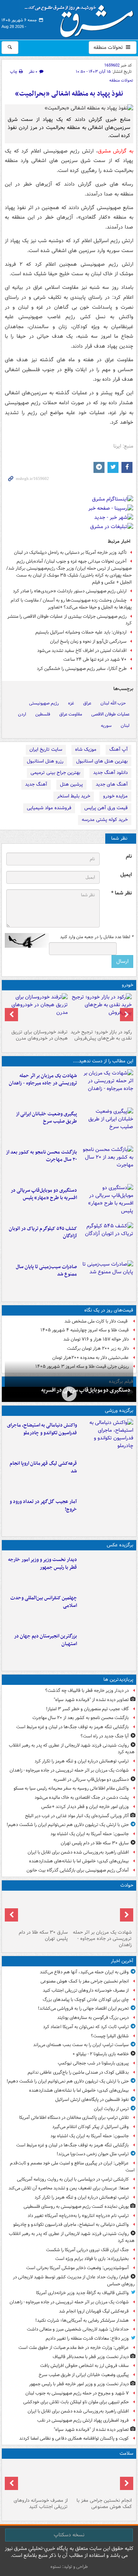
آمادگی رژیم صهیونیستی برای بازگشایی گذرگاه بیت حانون (78, 1870)
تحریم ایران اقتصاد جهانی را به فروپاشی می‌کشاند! (83, 2008)
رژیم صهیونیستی (44, 703)
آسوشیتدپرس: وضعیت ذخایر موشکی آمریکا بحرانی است (77, 2268)
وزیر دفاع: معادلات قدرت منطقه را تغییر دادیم (87, 2338)
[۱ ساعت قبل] (101, 2478)
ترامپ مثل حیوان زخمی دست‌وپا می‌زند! (93, 2154)
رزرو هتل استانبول (45, 761)
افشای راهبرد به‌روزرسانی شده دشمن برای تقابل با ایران (78, 1852)
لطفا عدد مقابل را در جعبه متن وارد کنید (97, 937)
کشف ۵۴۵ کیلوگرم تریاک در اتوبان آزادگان (43, 1233)
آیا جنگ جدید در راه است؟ (105, 1736)
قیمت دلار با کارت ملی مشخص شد (97, 1321)
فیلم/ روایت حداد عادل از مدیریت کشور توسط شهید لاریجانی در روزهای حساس (74, 2281)
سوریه (106, 726)
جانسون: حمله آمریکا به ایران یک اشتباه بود (90, 1834)
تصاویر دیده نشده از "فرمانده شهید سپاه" (91, 1700)
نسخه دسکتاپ (69, 2535)
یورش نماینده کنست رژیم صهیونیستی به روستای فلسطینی (76, 2207)
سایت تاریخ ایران (46, 749)
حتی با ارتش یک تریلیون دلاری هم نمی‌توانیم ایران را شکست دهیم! (68, 1825)
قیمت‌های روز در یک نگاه (109, 1310)
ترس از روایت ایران (111, 2109)
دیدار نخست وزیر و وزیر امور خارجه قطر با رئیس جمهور (43, 1564)
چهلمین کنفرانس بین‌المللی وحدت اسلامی (44, 1602)
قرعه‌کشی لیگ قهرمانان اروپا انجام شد (43, 1467)
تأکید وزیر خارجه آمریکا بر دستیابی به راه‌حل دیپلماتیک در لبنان (70, 552)
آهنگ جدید (36, 784)
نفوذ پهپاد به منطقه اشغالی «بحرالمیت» (69, 94)
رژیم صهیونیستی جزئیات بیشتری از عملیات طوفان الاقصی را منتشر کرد (70, 620)
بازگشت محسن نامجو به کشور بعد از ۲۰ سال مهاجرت (41, 1156)
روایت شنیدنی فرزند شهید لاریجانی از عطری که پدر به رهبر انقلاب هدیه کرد (72, 1749)
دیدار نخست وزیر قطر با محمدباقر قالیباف (91, 2357)
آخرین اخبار (122, 1961)
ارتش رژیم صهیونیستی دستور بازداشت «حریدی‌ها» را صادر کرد (70, 591)
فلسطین (43, 714)
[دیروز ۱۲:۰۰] (107, 1647)
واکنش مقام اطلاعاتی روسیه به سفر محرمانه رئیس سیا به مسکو (71, 1788)
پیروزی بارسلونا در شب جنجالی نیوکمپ (93, 2063)
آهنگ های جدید (112, 784)
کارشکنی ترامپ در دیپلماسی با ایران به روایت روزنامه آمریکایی (73, 2179)
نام (129, 856)
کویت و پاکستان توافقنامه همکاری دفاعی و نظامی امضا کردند (74, 2438)
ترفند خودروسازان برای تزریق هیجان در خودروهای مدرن (40, 1035)
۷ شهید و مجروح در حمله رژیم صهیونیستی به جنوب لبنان (77, 2393)
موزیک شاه (86, 749)
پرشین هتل (71, 784)
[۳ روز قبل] (101, 1010)
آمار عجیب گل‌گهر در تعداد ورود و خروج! (43, 1506)
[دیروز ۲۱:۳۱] (107, 1436)
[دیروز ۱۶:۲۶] (69, 1394)
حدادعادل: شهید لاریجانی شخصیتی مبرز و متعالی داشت (78, 2329)
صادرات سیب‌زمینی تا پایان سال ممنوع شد (46, 1271)
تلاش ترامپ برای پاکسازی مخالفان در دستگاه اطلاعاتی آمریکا (74, 2118)
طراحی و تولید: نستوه (69, 2567)
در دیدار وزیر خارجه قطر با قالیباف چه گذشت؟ (87, 1691)
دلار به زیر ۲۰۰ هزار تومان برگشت (98, 1348)
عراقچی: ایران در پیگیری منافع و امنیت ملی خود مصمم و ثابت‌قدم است (72, 2167)
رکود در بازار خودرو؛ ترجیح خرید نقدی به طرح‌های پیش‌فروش (101, 1035)
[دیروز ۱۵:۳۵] (107, 1202)
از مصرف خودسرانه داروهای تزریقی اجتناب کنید (86, 1990)
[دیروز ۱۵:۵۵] (37, 1910)
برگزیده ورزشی (119, 1411)
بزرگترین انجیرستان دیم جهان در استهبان (45, 1640)
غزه (71, 703)
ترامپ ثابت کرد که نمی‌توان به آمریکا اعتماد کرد (86, 2027)
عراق (87, 703)
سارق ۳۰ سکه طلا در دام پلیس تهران (95, 1843)
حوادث (127, 1885)
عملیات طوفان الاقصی (110, 714)
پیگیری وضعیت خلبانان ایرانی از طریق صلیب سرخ (46, 1118)
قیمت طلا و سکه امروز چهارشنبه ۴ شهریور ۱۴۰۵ (85, 1330)
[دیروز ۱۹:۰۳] (107, 1571)
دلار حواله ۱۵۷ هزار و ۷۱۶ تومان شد (96, 1339)
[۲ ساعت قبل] (37, 2478)
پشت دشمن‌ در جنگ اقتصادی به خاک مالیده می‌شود (82, 1798)
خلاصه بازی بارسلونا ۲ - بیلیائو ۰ (101, 2054)
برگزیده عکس (120, 1545)
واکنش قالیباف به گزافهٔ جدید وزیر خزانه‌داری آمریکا (82, 2293)
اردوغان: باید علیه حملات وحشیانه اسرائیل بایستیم (81, 632)
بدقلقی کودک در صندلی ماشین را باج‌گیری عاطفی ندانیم (78, 2072)
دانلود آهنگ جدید (110, 773)
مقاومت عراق (71, 714)
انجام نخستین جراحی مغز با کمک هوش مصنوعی (85, 1981)
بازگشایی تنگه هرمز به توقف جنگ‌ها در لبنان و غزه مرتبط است (72, 1727)
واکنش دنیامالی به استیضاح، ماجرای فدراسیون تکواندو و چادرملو (42, 1429)
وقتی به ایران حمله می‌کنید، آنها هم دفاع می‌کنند (84, 1972)
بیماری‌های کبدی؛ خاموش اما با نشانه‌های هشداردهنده (79, 1861)
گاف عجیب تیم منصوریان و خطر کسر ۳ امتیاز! (87, 1709)
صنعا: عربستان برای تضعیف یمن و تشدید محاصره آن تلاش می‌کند (69, 2188)
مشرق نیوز (81, 18)
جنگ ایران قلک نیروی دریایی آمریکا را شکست (87, 2250)
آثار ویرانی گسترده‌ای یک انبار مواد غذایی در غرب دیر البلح (77, 1816)
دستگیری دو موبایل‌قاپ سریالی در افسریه (86, 1390)
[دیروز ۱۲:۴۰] (107, 1278)
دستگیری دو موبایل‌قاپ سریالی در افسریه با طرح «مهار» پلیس (44, 1194)
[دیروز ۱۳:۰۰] (107, 1609)
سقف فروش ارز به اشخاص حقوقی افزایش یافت (84, 2366)
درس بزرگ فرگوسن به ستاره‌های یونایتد (93, 2018)
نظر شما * (121, 893)
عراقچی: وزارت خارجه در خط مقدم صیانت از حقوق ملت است (74, 2348)
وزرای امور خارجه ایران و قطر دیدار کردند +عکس (85, 1807)
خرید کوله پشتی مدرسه (105, 820)
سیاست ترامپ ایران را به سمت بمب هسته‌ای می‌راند (81, 2045)
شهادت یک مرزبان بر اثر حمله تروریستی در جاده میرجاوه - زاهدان (43, 1080)
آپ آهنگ (118, 749)
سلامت (126, 2453)
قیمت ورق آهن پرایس (106, 808)
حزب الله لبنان (113, 703)
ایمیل (126, 875)
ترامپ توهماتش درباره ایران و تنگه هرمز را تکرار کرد (82, 1761)
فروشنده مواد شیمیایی (49, 808)
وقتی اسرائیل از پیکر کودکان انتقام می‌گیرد (91, 2127)
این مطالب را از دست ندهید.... (103, 1061)
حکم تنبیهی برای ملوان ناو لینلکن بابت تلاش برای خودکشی (76, 2402)
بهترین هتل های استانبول (102, 761)
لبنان (125, 726)
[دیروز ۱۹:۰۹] (107, 1125)
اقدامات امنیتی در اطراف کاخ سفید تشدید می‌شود (82, 651)
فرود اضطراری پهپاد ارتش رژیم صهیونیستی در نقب (83, 2420)
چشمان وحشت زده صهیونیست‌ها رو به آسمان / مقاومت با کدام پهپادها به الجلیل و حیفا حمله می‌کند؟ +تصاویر (71, 604)
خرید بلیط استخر (74, 796)
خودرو (128, 985)
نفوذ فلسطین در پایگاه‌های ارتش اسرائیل (92, 2100)
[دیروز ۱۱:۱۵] (107, 1513)
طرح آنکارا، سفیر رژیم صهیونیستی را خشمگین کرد (82, 669)
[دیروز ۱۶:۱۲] (107, 1163)
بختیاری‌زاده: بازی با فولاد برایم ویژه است (92, 2259)
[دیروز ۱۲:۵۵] (107, 1240)
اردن (22, 714)
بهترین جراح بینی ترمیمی (55, 773)
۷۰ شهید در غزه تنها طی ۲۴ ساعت (95, 659)
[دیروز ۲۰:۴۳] (107, 1475)
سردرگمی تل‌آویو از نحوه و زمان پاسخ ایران (88, 641)
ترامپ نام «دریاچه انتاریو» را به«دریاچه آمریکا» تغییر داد (78, 2216)
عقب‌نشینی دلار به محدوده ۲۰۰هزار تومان (91, 1358)
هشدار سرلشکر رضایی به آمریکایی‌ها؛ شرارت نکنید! (82, 2320)
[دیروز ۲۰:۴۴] (107, 1087)
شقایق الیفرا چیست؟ (110, 2036)
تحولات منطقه (109, 47)
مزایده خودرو (115, 796)
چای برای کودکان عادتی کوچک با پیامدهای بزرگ (86, 2000)
